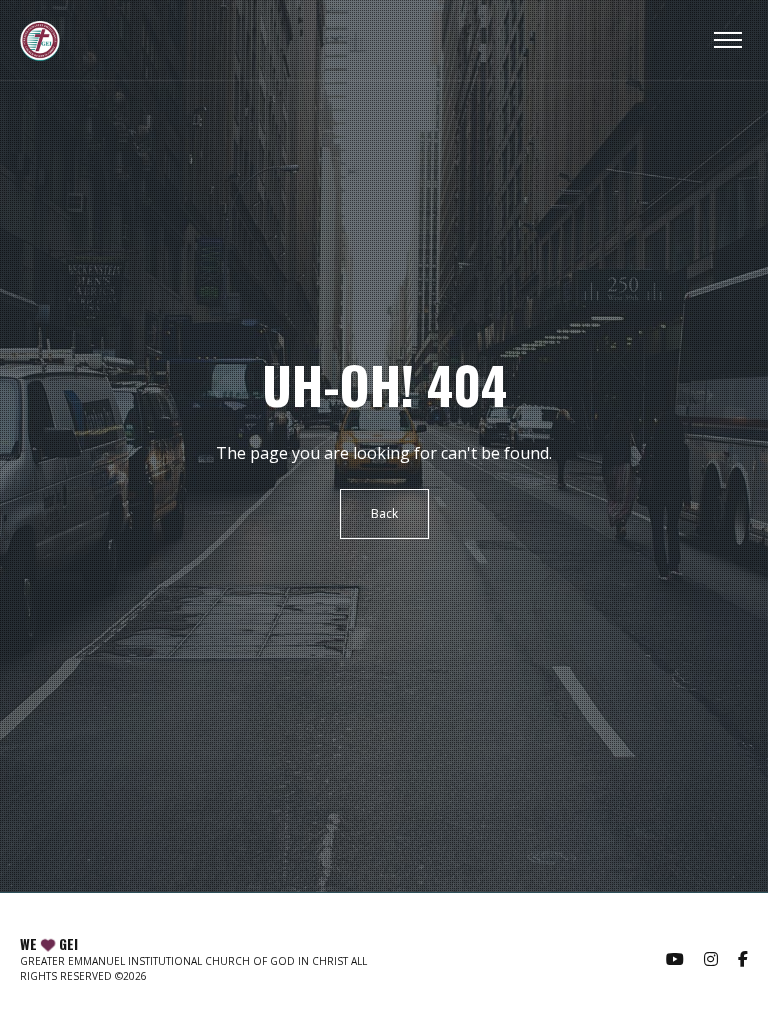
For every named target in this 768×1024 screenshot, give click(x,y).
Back (384, 513)
